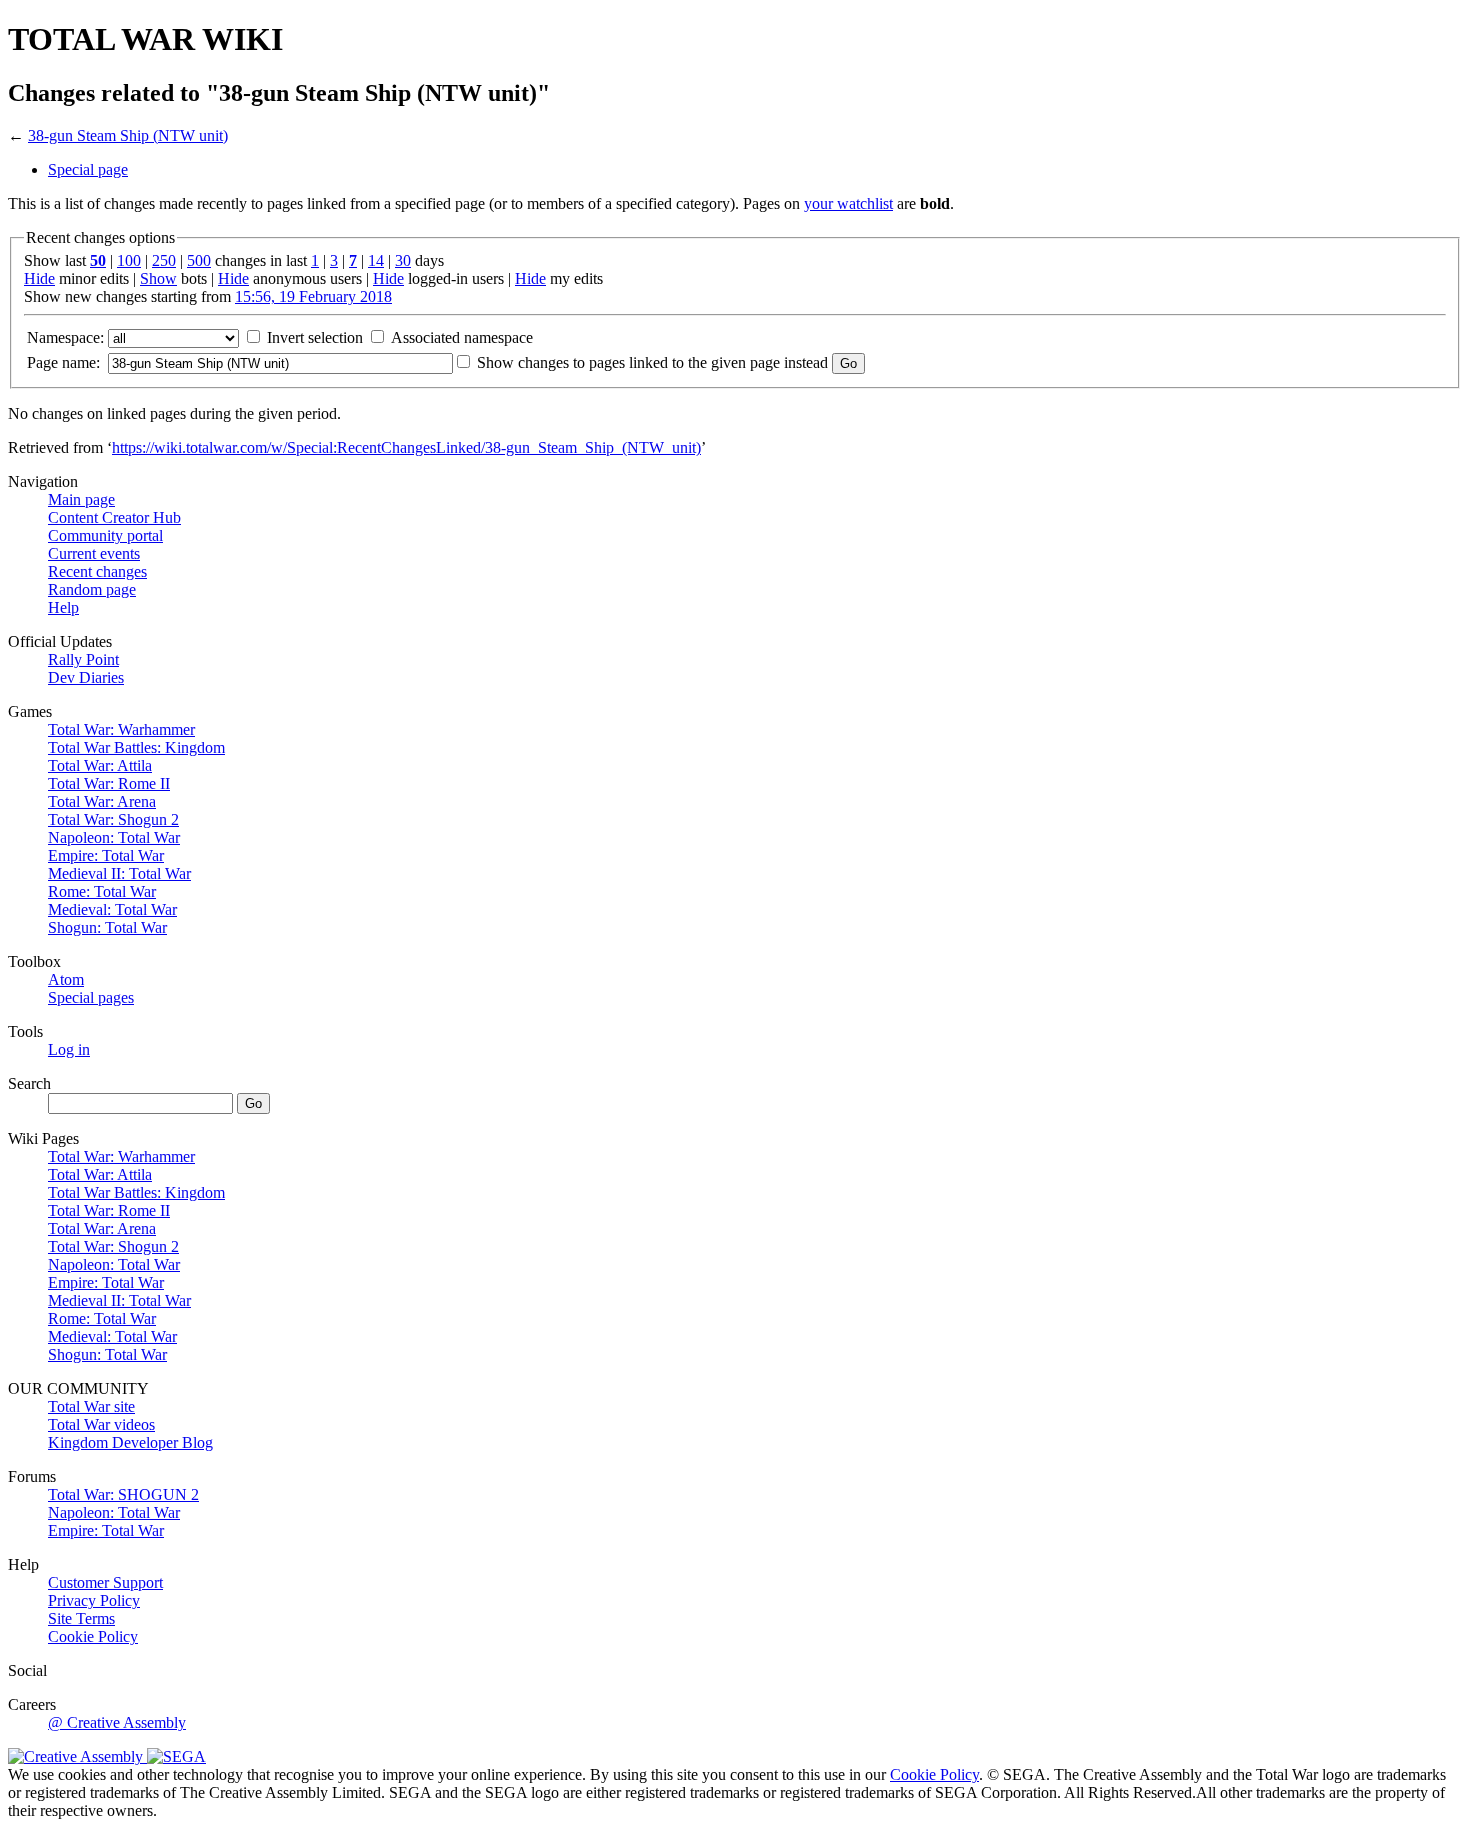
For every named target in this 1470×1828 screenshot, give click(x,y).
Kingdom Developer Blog (130, 1442)
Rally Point (83, 659)
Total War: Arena (102, 801)
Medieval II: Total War (119, 873)
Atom (66, 979)
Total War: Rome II (109, 783)
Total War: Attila (100, 765)
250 (164, 260)
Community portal (105, 535)
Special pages (91, 997)
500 (199, 260)
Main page (81, 499)
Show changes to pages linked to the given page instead (652, 362)
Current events (94, 553)
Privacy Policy (94, 1600)
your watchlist (848, 203)
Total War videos (101, 1424)
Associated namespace (462, 337)
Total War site (91, 1406)
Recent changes (97, 571)
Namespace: (65, 337)
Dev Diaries (86, 677)
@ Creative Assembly (117, 1722)
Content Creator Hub (114, 517)
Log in (69, 1049)
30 (403, 260)
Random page (92, 589)
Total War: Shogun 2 (113, 819)
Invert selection (315, 337)
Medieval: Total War (112, 909)
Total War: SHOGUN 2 (123, 1494)
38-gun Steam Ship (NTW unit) (128, 135)
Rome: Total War (102, 891)
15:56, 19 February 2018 (313, 296)
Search (29, 1083)
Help (63, 607)
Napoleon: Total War (114, 837)
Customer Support (105, 1582)
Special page (88, 169)
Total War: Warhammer (121, 729)
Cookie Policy (93, 1636)
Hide (39, 278)
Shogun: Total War (107, 927)
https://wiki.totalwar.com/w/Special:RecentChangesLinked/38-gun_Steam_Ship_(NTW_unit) (406, 447)
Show (158, 278)
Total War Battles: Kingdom (136, 747)
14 (376, 260)
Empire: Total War (106, 855)
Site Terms (81, 1618)
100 (129, 260)
